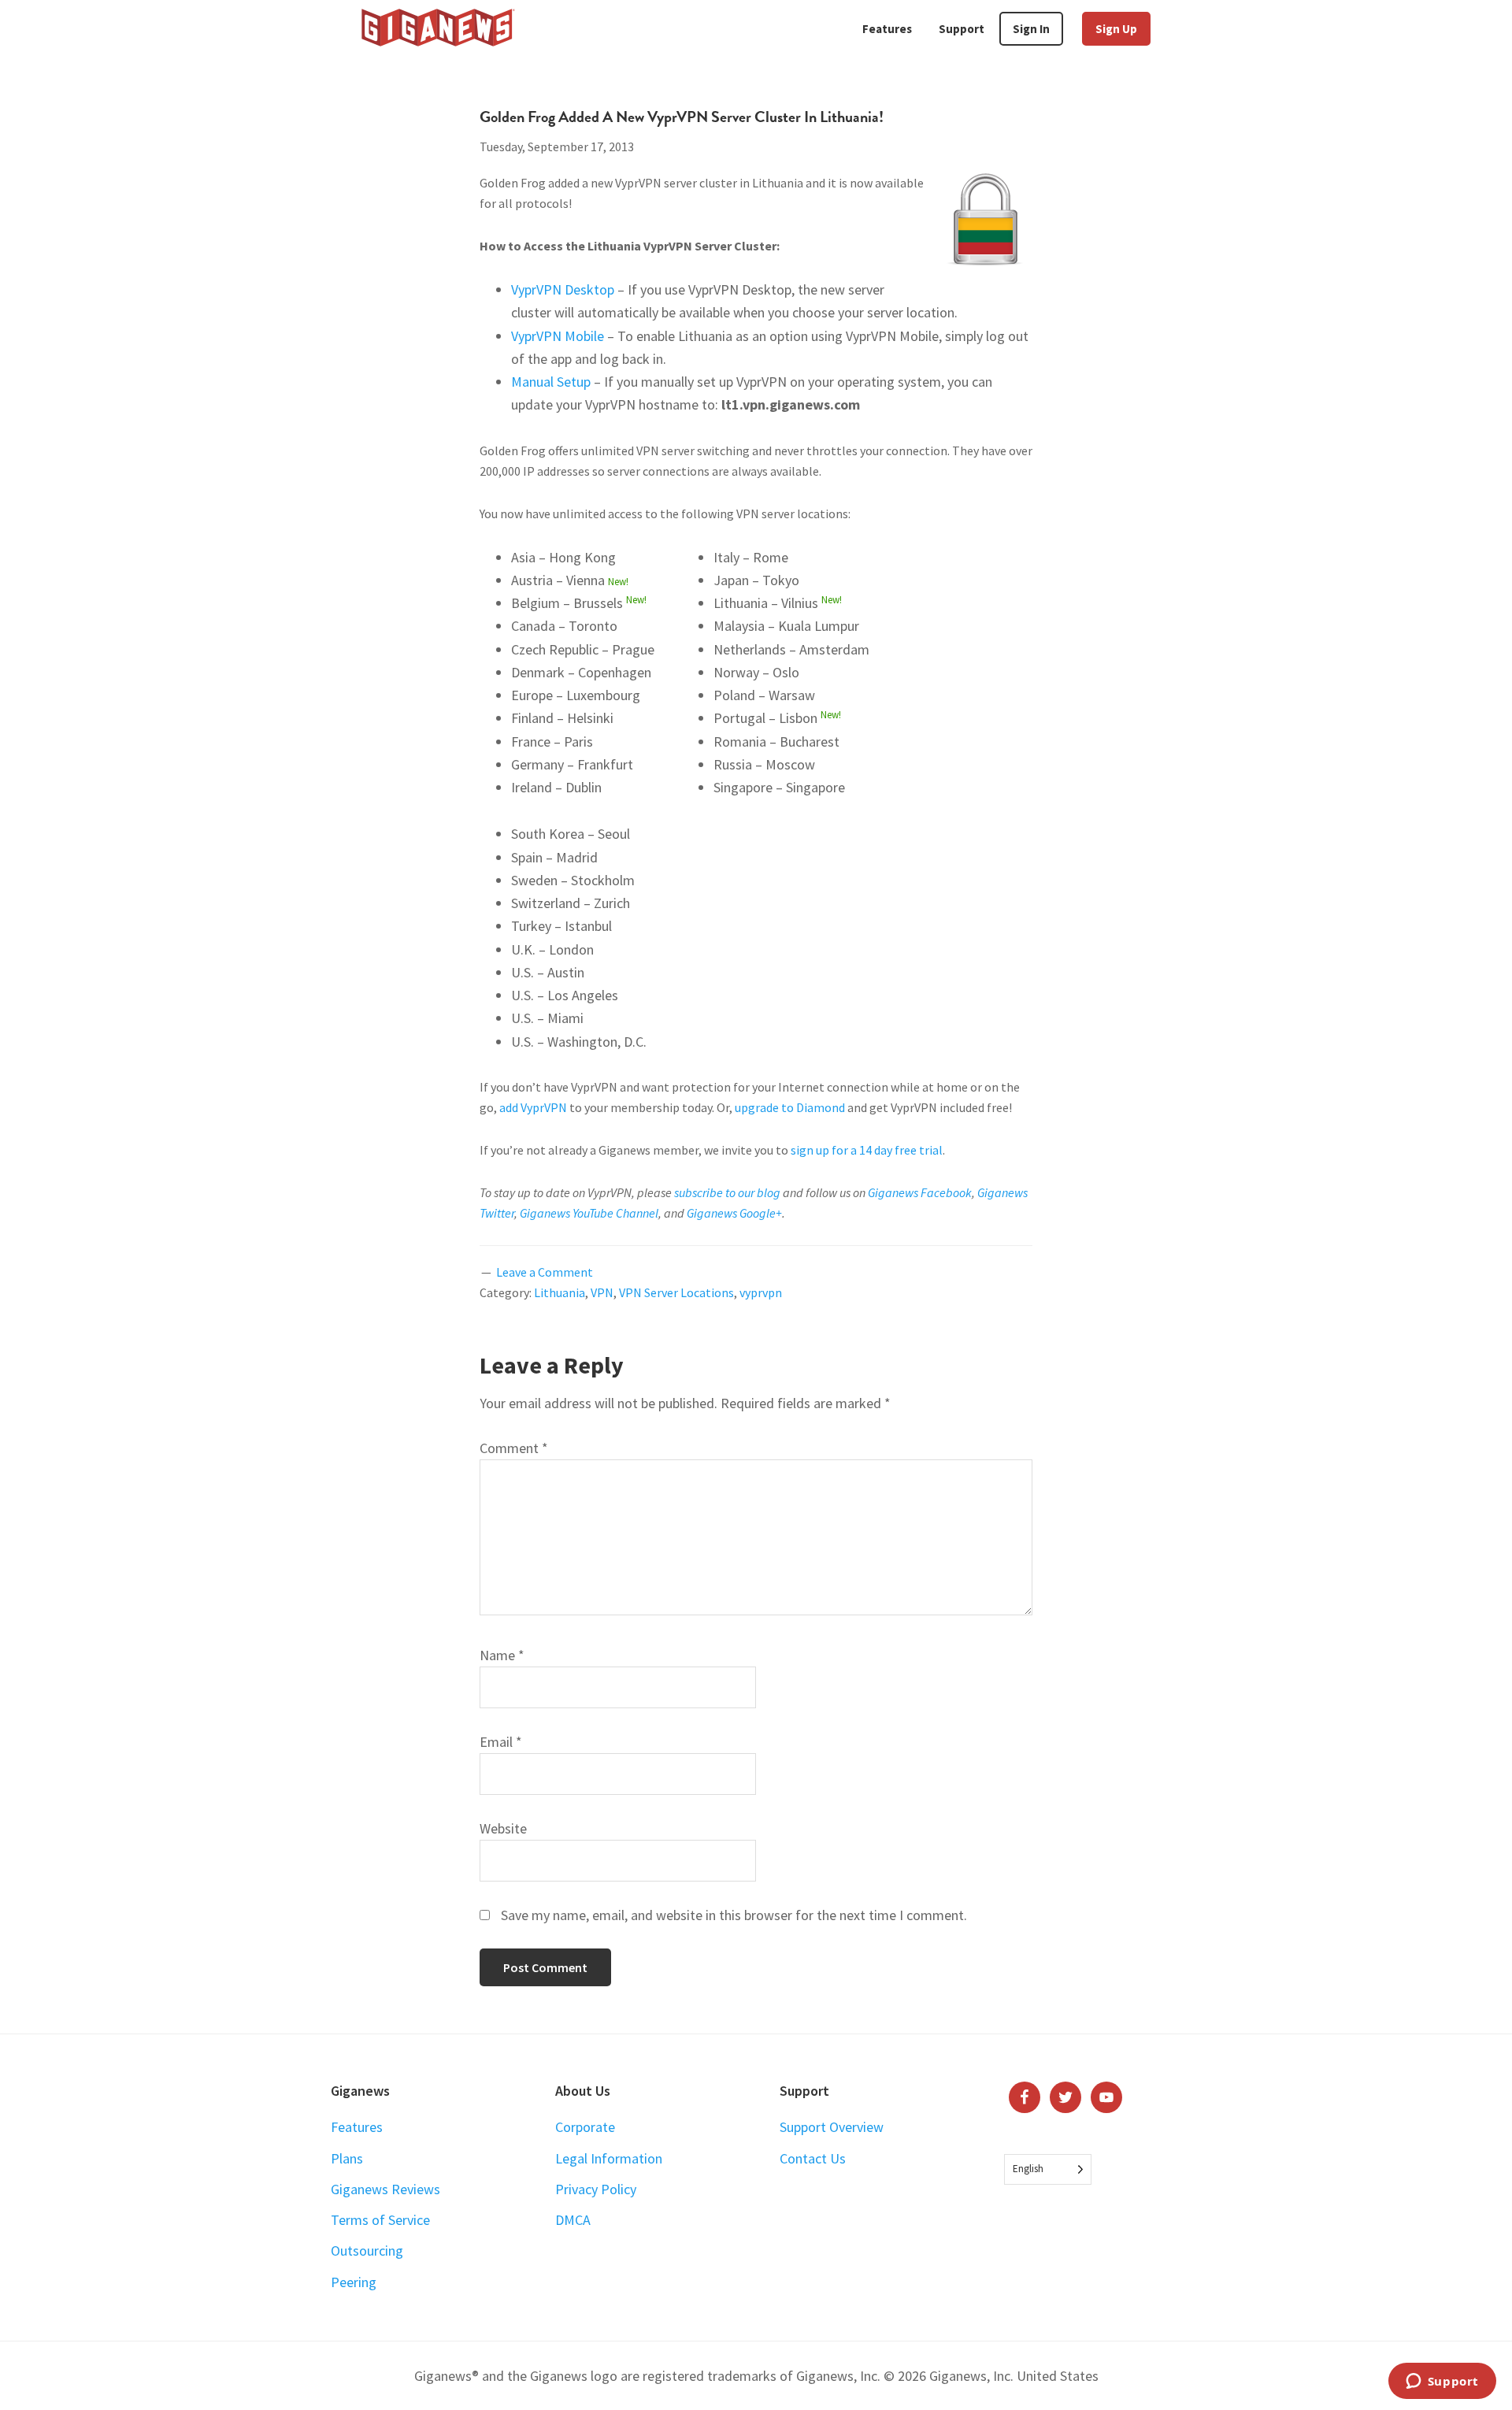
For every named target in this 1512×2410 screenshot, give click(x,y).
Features (357, 2127)
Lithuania (560, 1292)
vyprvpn (761, 1292)
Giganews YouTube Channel (589, 1213)
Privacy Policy (596, 2189)
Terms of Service (380, 2220)
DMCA (573, 2220)
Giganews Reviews (385, 2189)
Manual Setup (551, 382)
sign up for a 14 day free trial (867, 1150)
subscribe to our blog (727, 1192)
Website (503, 1828)
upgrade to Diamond (790, 1107)
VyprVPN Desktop (563, 289)
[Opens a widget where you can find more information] (1442, 2382)
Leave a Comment (545, 1272)
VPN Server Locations (676, 1292)
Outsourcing (367, 2251)
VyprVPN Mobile (558, 336)
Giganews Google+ (734, 1213)
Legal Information (609, 2158)
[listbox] (1048, 2169)
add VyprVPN (533, 1107)
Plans (347, 2158)
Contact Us (813, 2158)
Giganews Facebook (920, 1192)
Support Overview (832, 2127)
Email (501, 1742)
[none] (1048, 2169)
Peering (354, 2282)
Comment (514, 1448)
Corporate (585, 2127)
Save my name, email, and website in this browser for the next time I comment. (734, 1915)
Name (502, 1655)
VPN (602, 1292)
